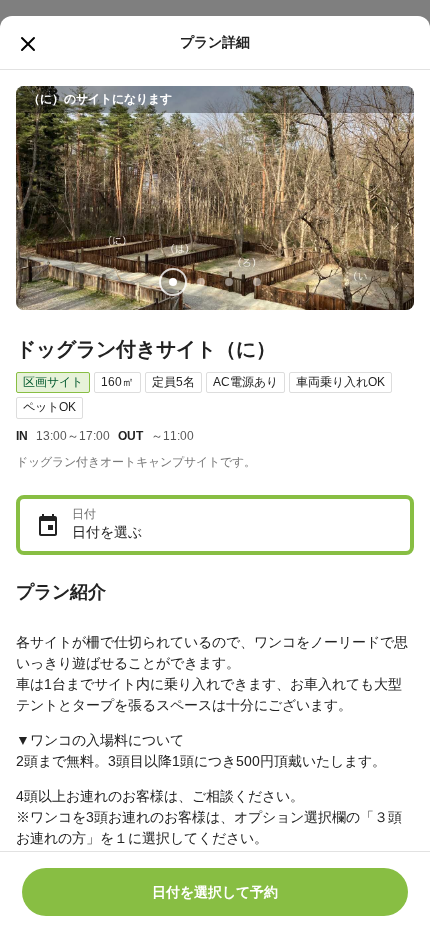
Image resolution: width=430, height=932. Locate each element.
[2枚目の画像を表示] (201, 282)
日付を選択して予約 (215, 892)
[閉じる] (28, 44)
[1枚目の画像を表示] (173, 282)
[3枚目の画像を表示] (229, 282)
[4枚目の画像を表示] (257, 282)
